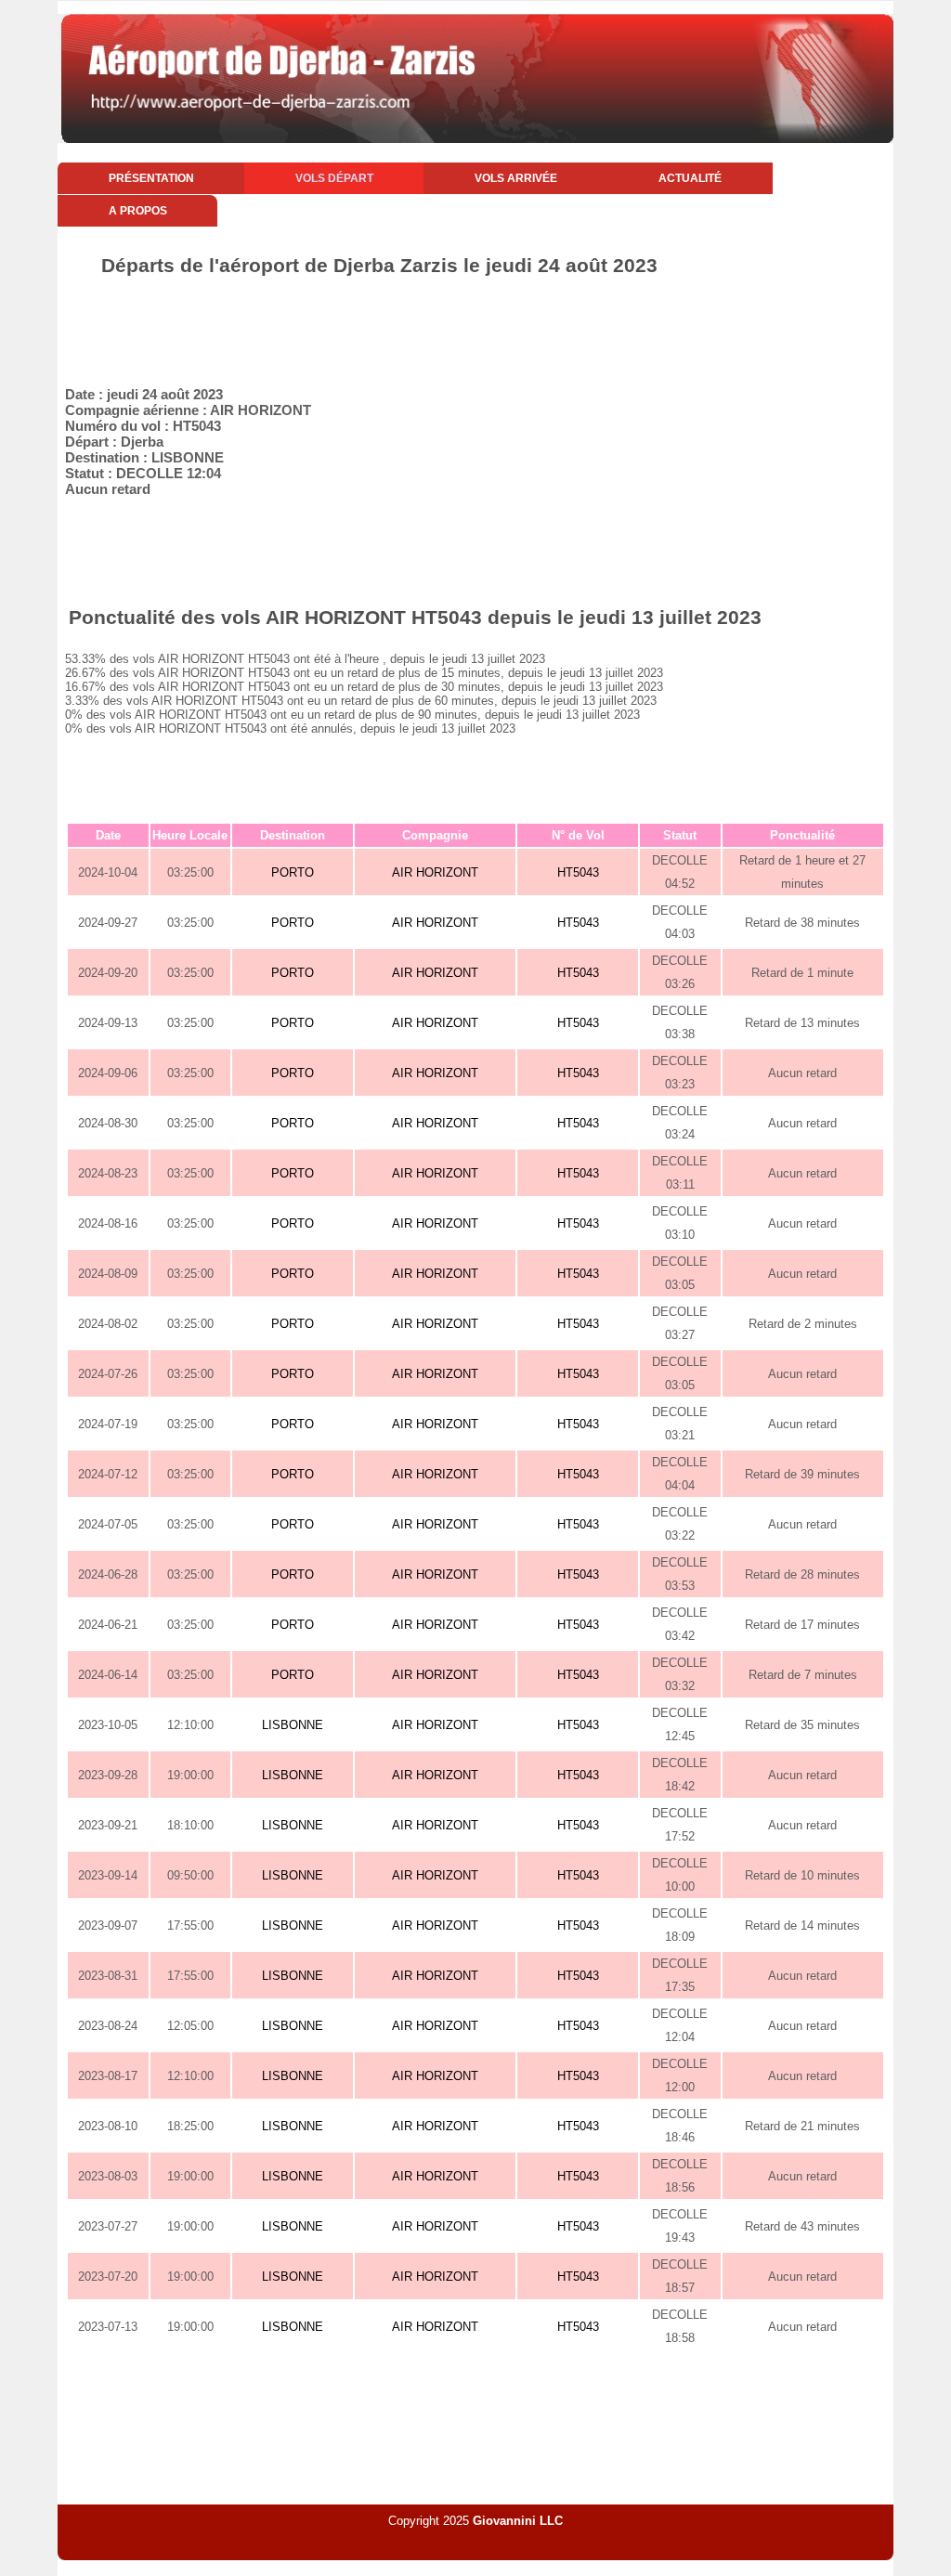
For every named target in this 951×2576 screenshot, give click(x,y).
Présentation (151, 178)
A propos (138, 211)
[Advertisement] (475, 328)
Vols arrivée (516, 178)
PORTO (293, 872)
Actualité (690, 178)
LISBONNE (293, 1725)
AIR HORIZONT (435, 872)
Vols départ (334, 178)
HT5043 (578, 872)
